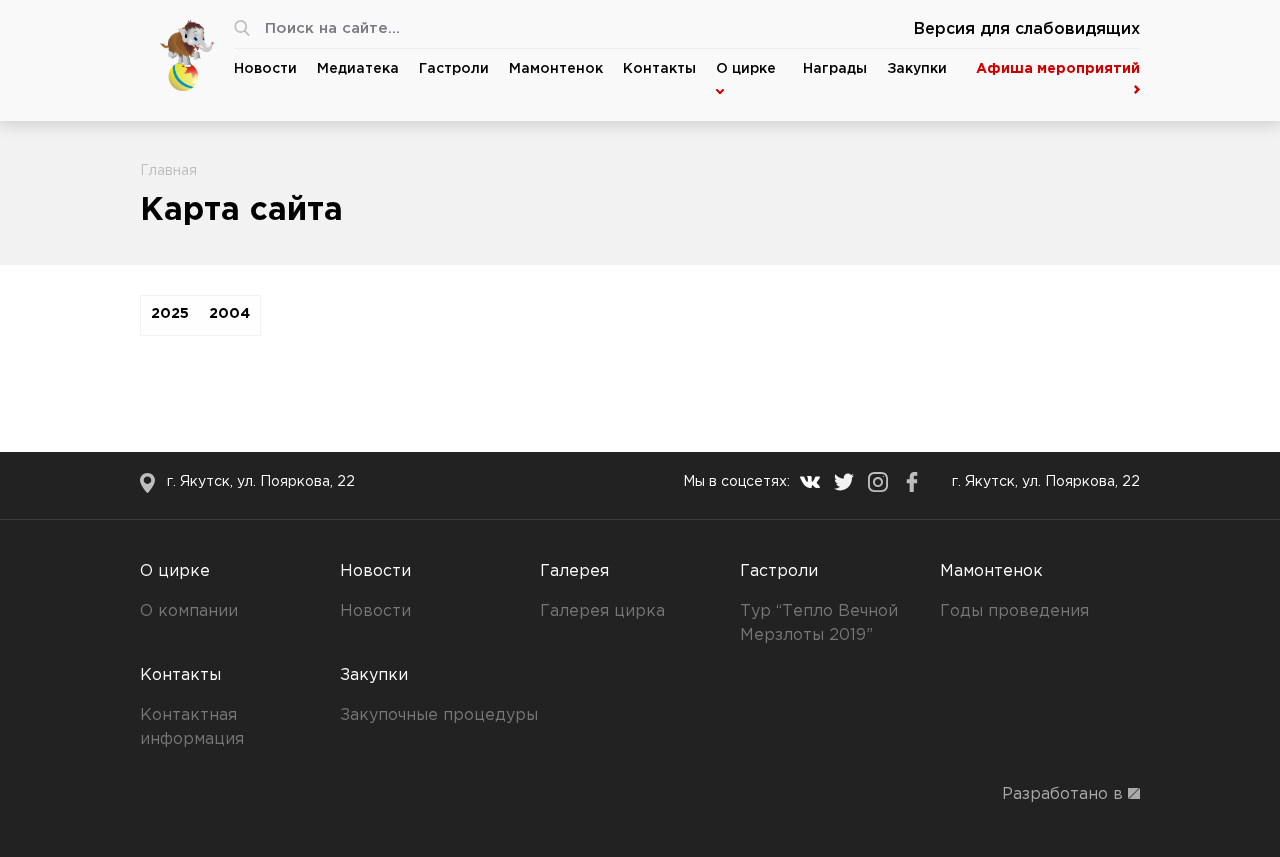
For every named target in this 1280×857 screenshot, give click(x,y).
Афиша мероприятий (1058, 69)
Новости (265, 69)
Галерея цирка (602, 611)
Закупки (917, 69)
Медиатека (358, 69)
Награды (835, 69)
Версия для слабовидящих (1027, 29)
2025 (170, 314)
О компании (189, 611)
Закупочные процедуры (439, 715)
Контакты (659, 69)
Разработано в (1065, 794)
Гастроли (454, 69)
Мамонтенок (556, 69)
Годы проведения (1014, 611)
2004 (229, 314)
